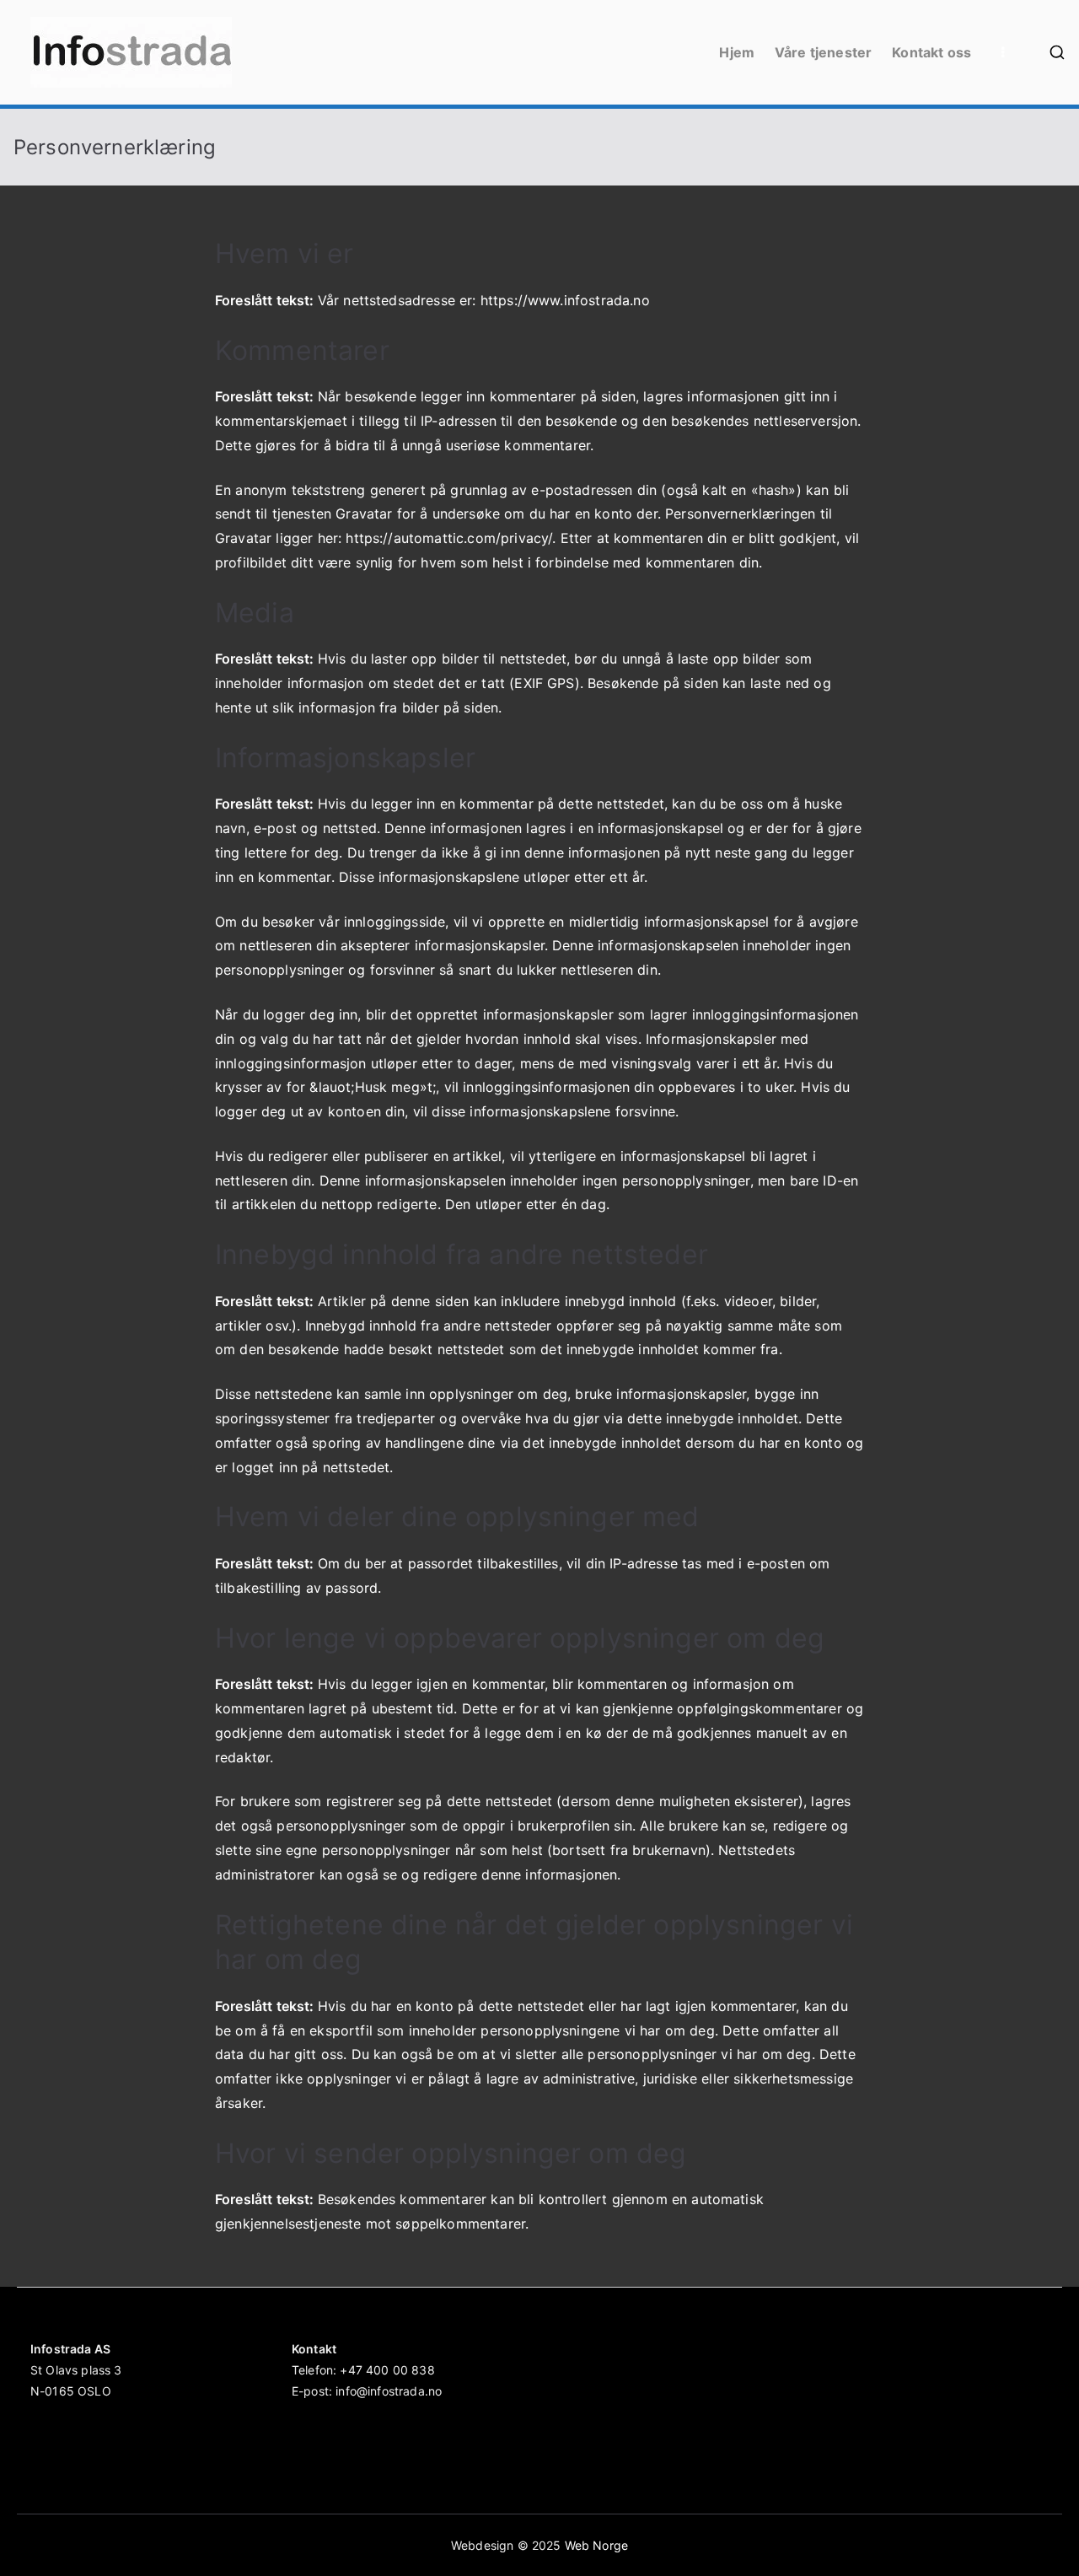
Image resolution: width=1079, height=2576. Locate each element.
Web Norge (596, 2545)
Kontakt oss (931, 52)
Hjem (737, 52)
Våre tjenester (823, 52)
